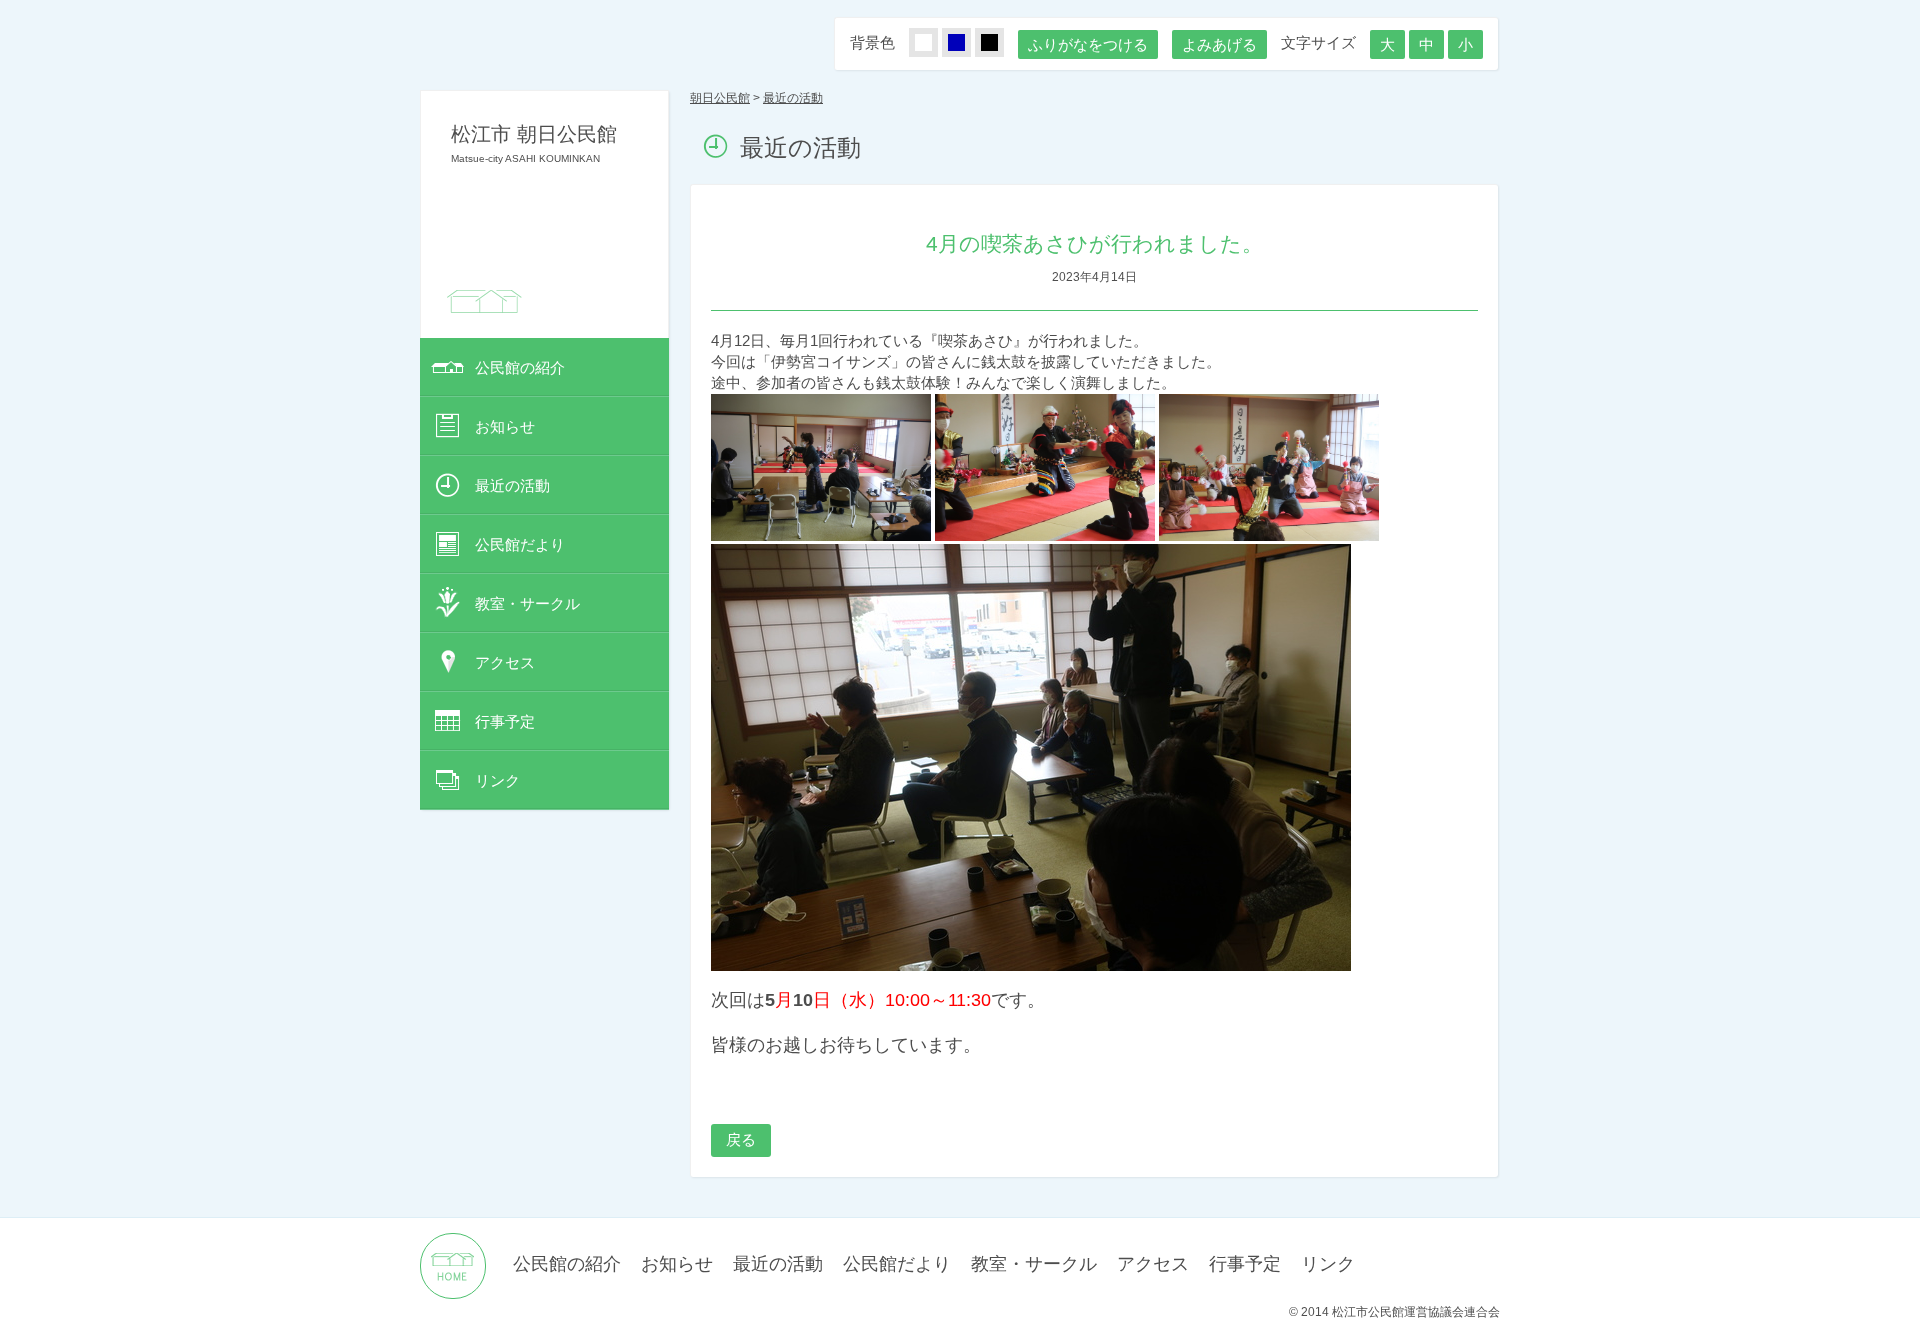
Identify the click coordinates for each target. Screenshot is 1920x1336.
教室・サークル (527, 603)
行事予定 (505, 721)
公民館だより (520, 544)
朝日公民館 (720, 98)
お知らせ (505, 426)
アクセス (505, 662)
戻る (741, 1139)
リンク (497, 780)
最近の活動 (512, 485)
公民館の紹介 (520, 367)
